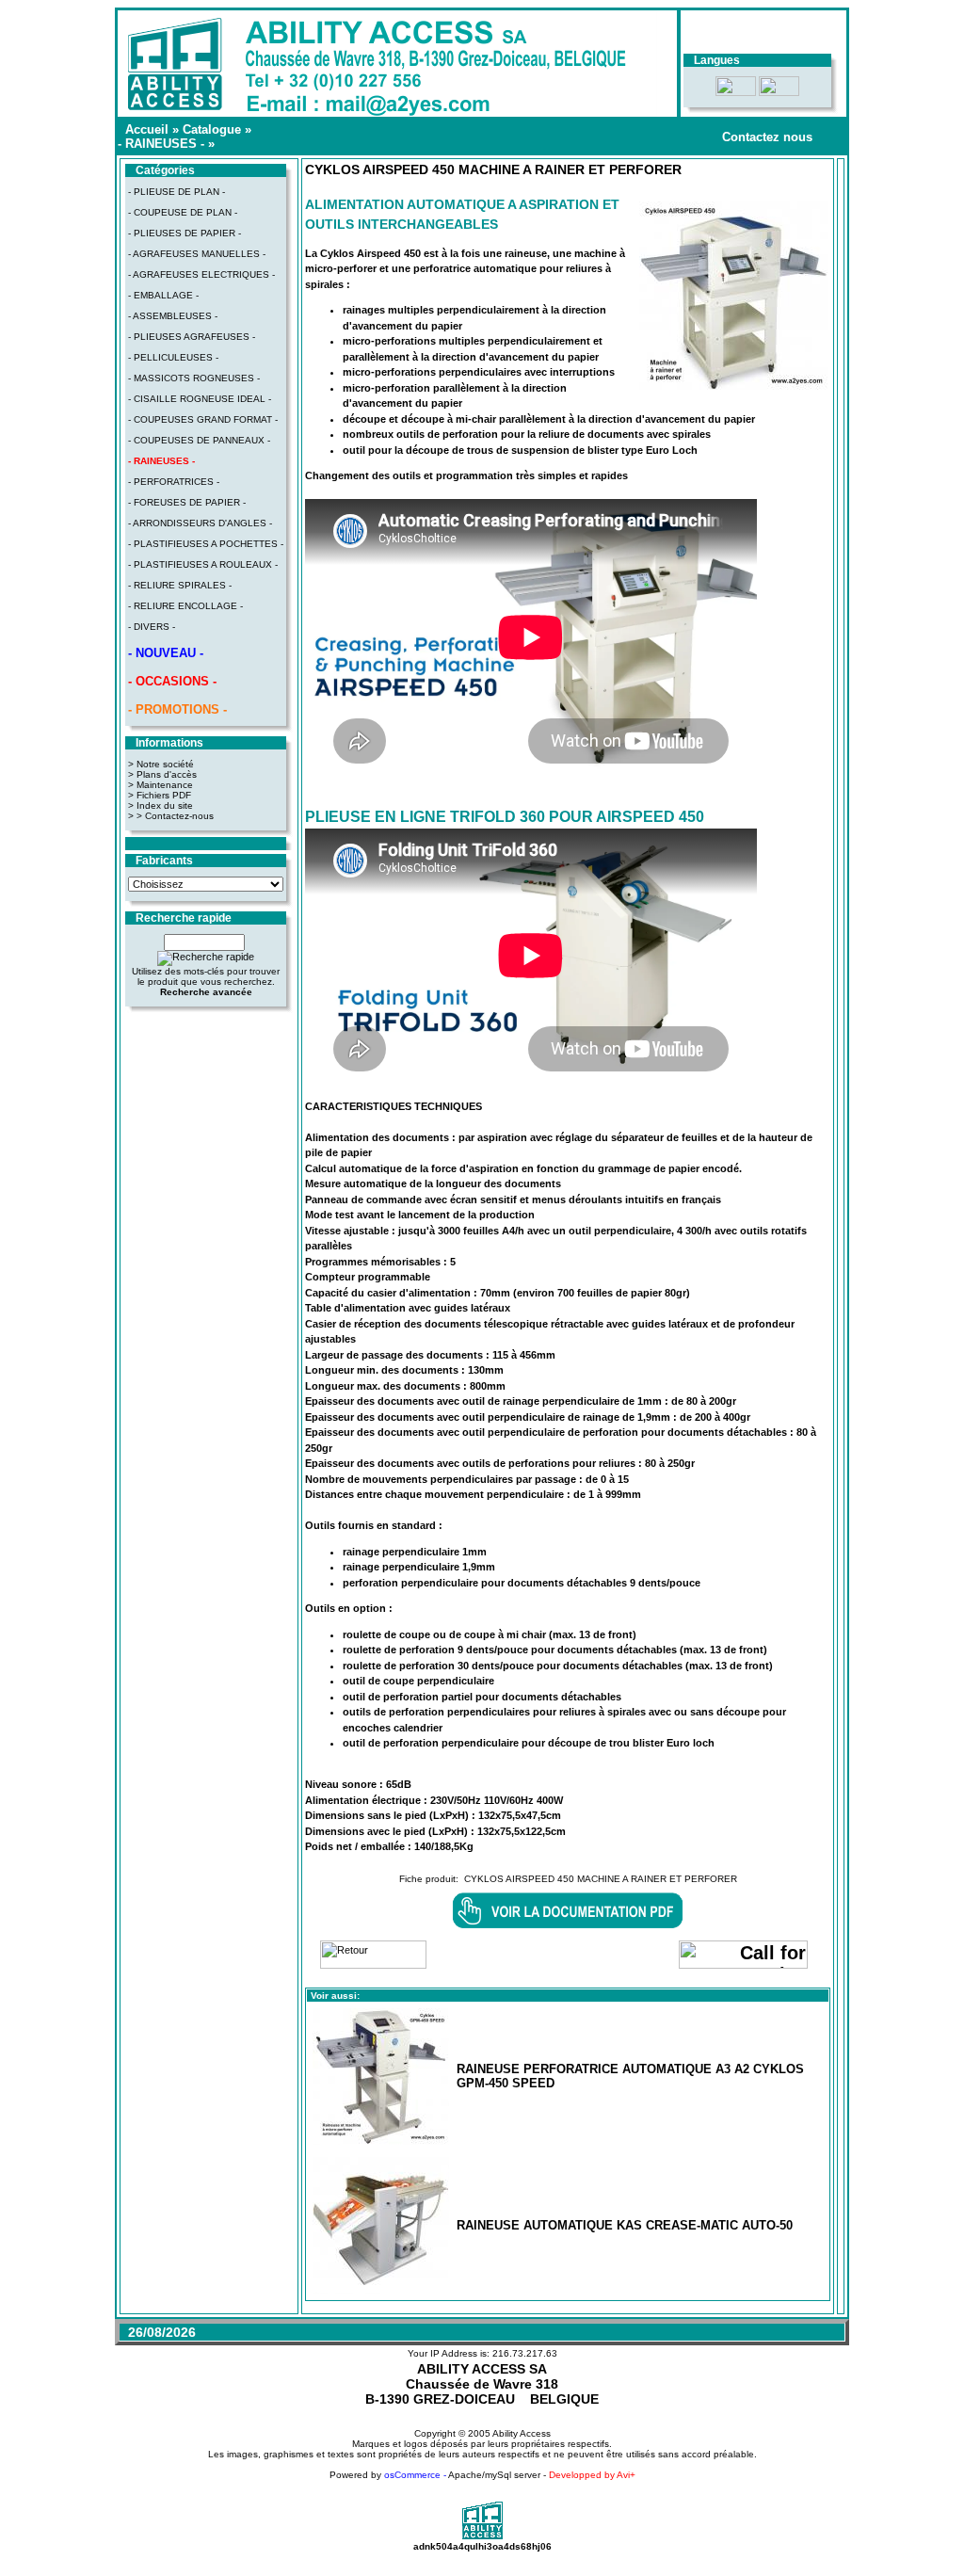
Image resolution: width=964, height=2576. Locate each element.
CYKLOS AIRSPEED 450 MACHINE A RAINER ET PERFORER (601, 1879)
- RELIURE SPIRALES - (180, 585)
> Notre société (161, 764)
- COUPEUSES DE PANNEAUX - (199, 440)
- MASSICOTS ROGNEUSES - (194, 378)
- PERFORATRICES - (174, 482)
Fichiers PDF (164, 795)
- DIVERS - (152, 627)
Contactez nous (767, 137)
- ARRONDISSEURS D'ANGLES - (200, 523)
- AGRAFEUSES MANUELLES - (197, 254)
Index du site (165, 805)
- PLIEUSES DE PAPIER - (185, 233)
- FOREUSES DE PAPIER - (187, 502)
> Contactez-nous (175, 816)
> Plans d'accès (162, 774)
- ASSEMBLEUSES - (173, 316)
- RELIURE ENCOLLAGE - (185, 606)
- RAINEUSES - (161, 144)
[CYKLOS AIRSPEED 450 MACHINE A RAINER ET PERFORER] (733, 386)
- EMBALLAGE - (163, 295)
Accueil (147, 129)
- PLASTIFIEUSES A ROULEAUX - (203, 564)
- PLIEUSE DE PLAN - (177, 192)
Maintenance (165, 785)
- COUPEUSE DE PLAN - (183, 212)
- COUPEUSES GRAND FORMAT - (203, 419)
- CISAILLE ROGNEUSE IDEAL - (200, 399)
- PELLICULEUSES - (173, 357)
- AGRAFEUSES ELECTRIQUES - (201, 274)
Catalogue (212, 129)
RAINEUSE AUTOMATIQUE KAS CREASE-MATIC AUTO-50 (625, 2225)
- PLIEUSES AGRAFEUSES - (192, 337)
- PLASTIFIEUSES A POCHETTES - (206, 544)
